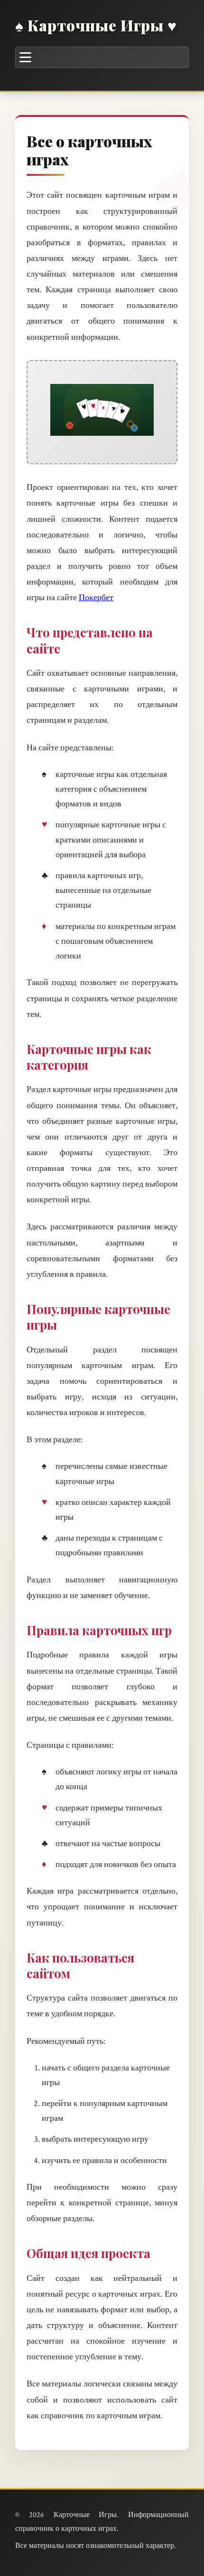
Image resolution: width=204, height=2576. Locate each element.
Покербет (96, 598)
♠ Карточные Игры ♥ (96, 25)
